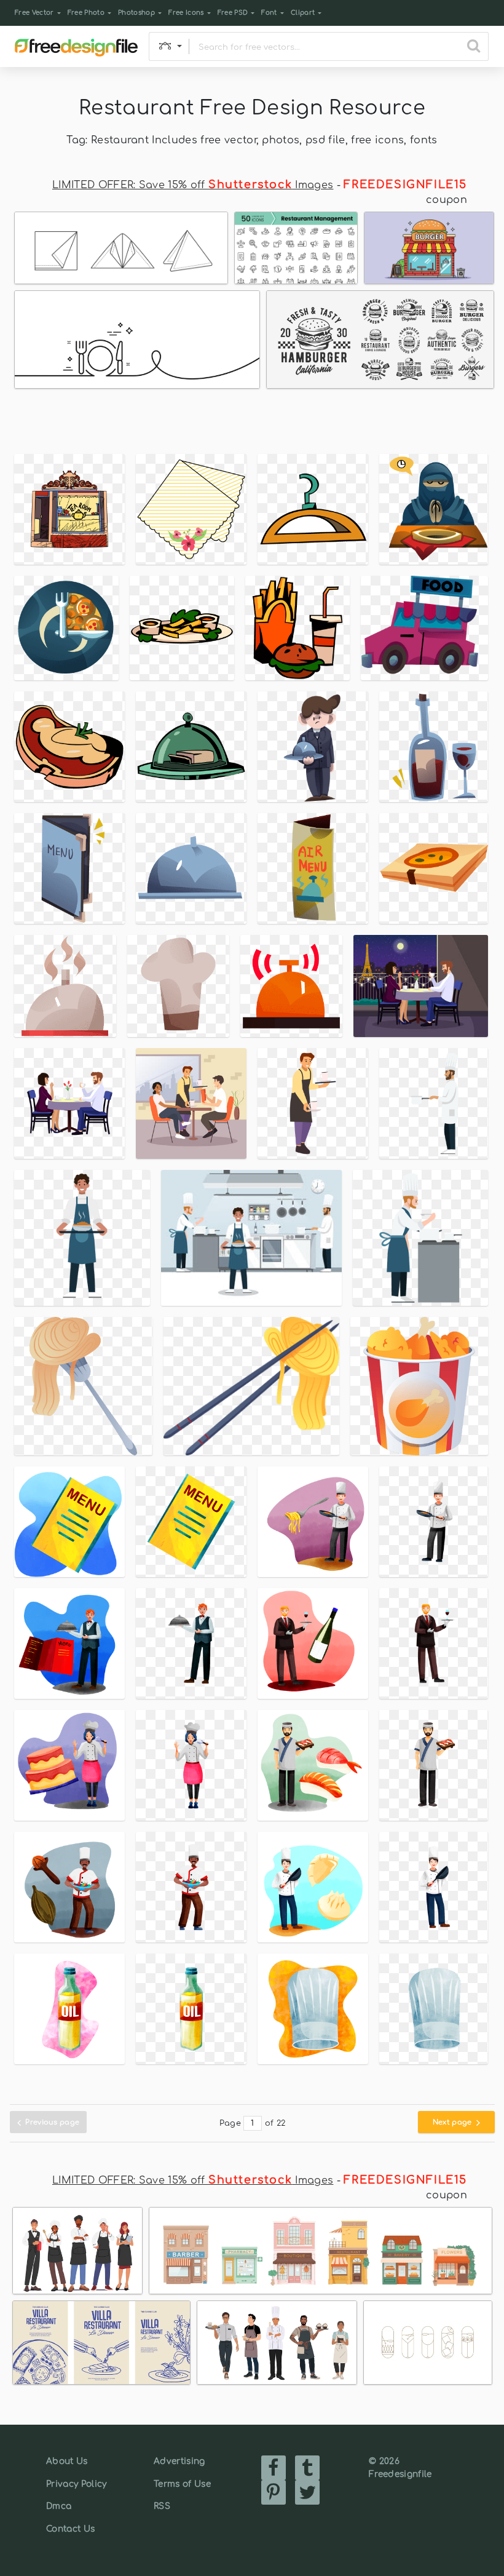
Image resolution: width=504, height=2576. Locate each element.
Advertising (179, 2461)
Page (230, 2123)
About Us (67, 2461)
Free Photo (86, 13)
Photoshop (136, 13)
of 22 (275, 2123)
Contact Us (70, 2529)
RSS (162, 2506)
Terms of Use (182, 2484)
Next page (453, 2122)
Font (269, 13)
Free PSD (233, 13)
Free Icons (186, 13)
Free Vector (34, 13)
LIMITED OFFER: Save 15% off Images (193, 185)
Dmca (59, 2506)
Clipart (303, 13)
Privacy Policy (76, 2484)
